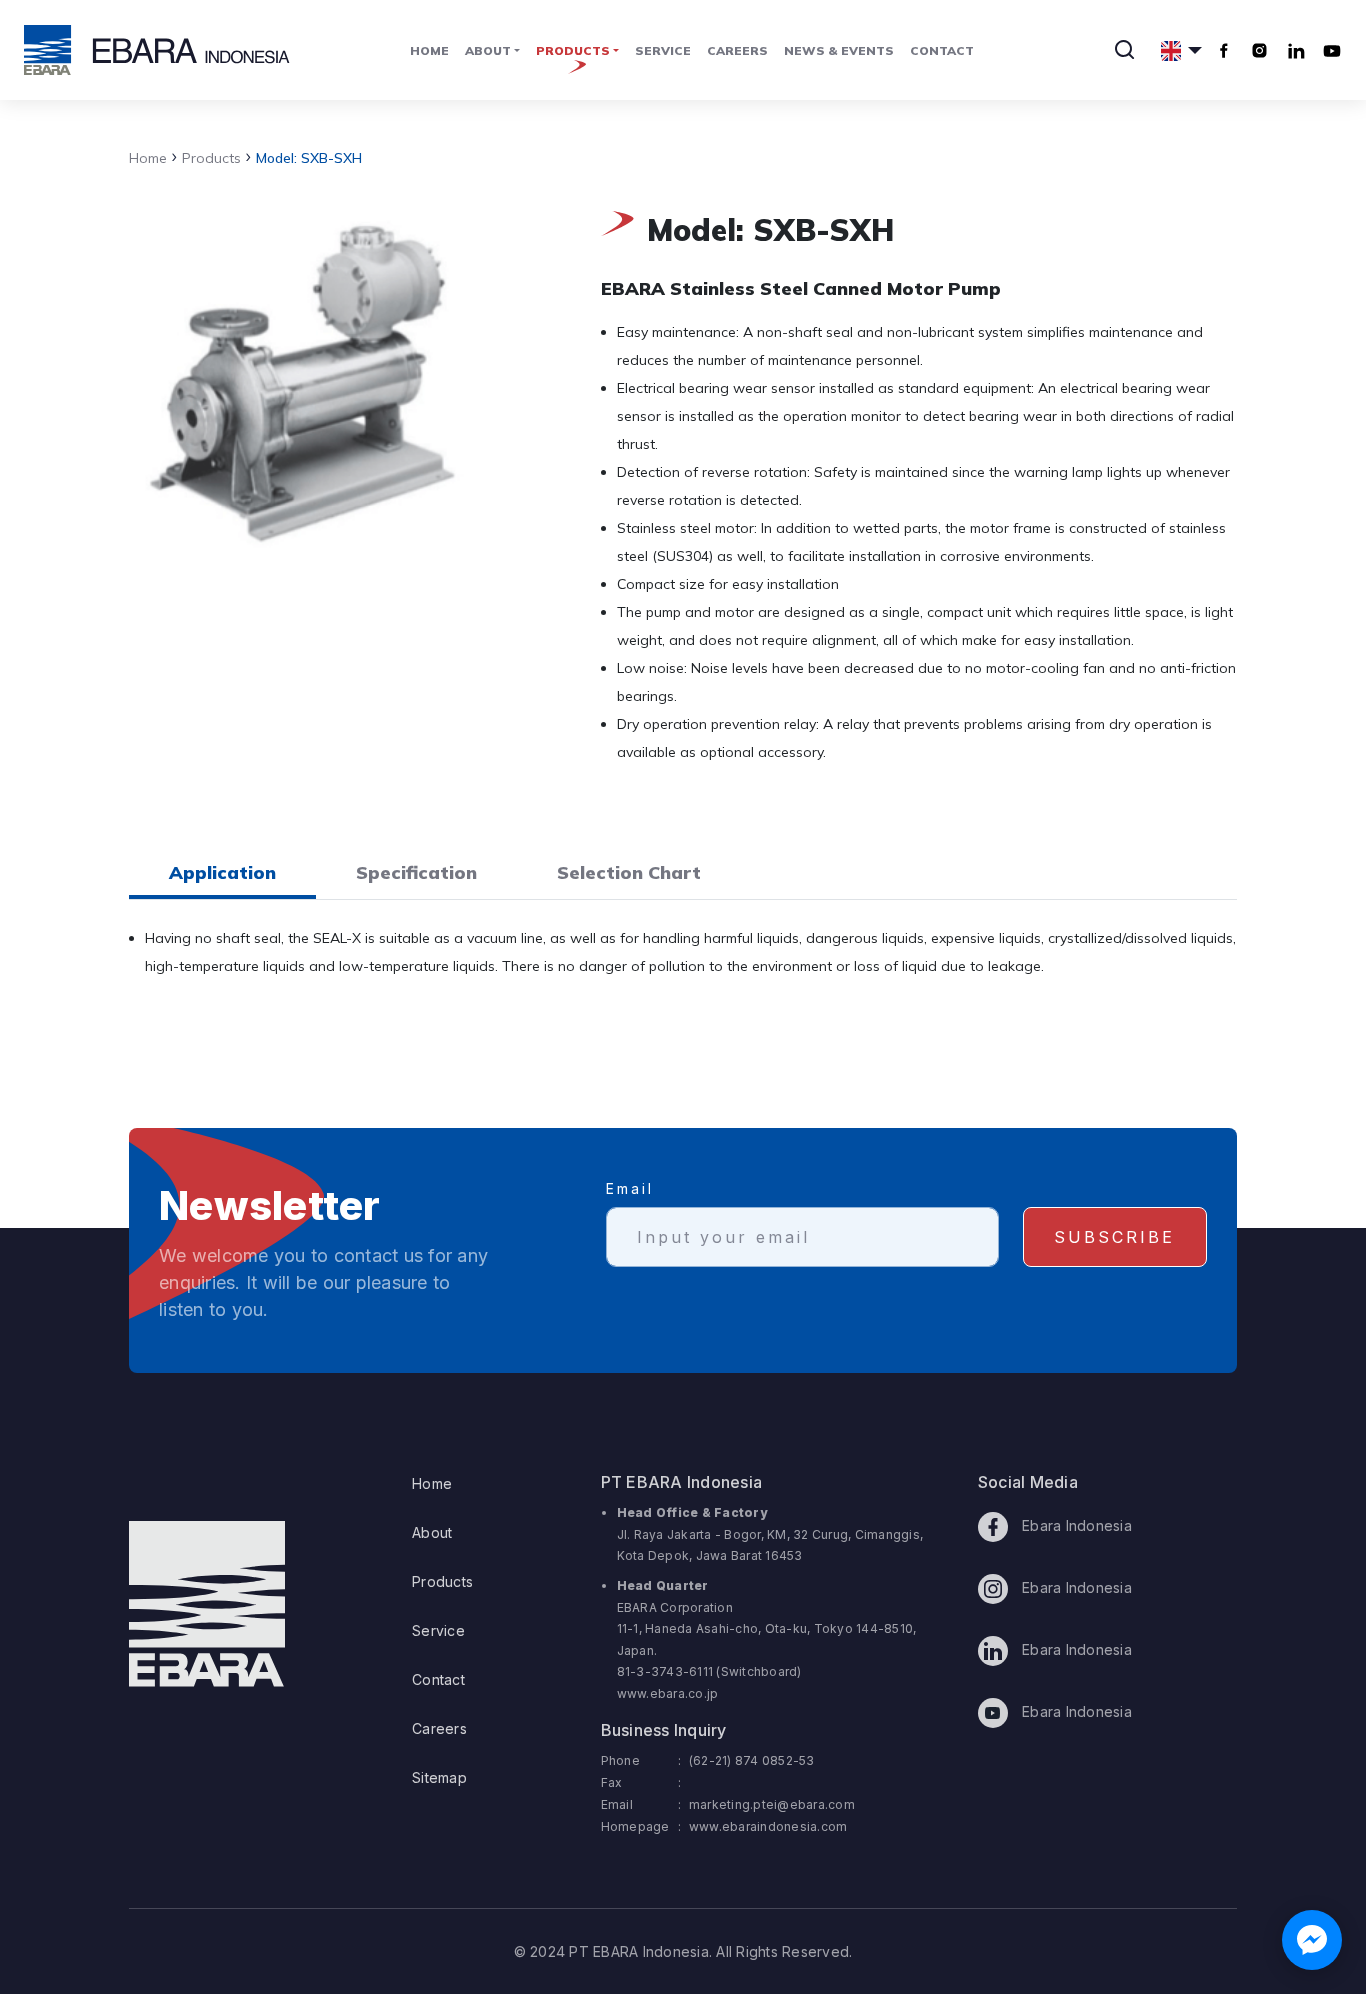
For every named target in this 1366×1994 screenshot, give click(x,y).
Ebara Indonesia (1075, 1525)
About (432, 1532)
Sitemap (439, 1777)
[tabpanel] (683, 964)
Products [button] (573, 50)
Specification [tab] (416, 872)
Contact (942, 50)
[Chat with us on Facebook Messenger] (1312, 1940)
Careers (737, 50)
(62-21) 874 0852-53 (752, 1760)
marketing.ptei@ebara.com (772, 1804)
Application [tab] (222, 872)
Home (429, 50)
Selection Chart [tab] (629, 872)
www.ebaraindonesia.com (768, 1826)
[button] (1181, 50)
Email (630, 1188)
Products (206, 158)
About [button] (488, 50)
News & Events (839, 50)
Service (663, 50)
